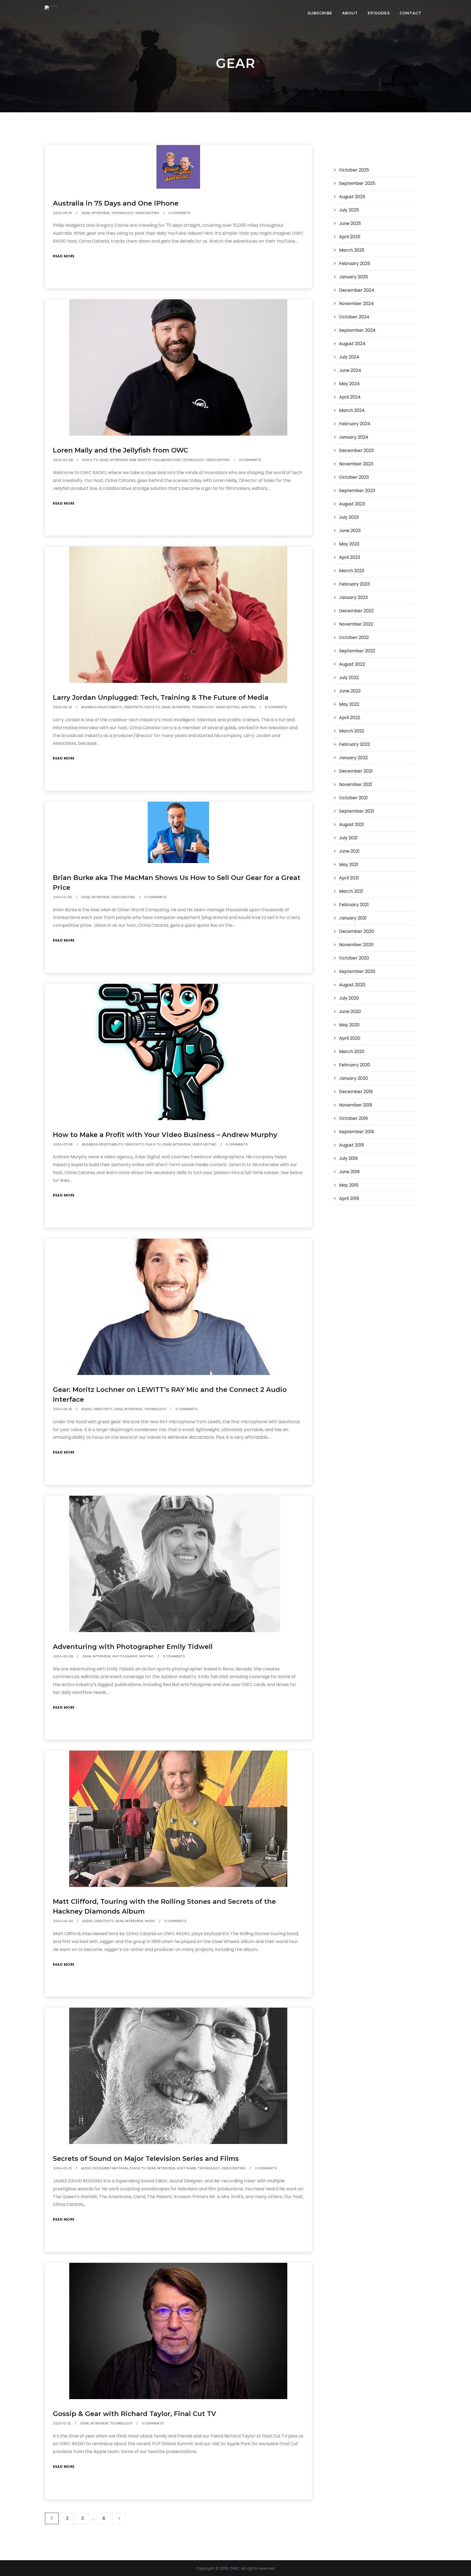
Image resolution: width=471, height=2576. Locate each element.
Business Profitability (102, 707)
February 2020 (355, 1065)
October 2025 (354, 170)
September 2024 (357, 330)
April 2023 (350, 557)
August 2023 (352, 504)
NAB (133, 460)
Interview (101, 213)
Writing (248, 707)
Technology (122, 213)
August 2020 (352, 985)
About (350, 13)
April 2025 (350, 237)
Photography (125, 1656)
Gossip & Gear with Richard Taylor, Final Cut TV (135, 2414)
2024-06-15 (63, 1409)
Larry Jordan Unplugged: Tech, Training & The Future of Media (161, 697)
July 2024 (349, 357)
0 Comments (179, 213)
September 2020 (357, 971)
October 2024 (354, 317)
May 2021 (349, 865)
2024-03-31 (62, 2168)
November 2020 (356, 945)
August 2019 (351, 1145)
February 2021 (354, 905)
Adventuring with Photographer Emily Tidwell (133, 1647)
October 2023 (354, 477)
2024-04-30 (63, 1921)
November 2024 (356, 304)
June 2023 (350, 531)
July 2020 (349, 998)
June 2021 (349, 851)
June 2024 (350, 370)
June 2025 (350, 223)
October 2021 (353, 798)
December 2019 (356, 1092)
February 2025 (355, 263)
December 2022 (356, 611)
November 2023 (356, 464)
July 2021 (348, 838)
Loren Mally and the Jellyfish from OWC (120, 450)
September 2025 (357, 183)
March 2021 (351, 891)
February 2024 (355, 424)
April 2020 (350, 1038)
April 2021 (349, 878)
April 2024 (350, 397)
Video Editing (147, 213)
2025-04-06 (63, 460)
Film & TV (90, 460)
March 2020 (352, 1052)
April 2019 (349, 1198)
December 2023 (356, 450)
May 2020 (349, 1025)
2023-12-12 (62, 2423)
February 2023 (354, 584)
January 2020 (354, 1078)
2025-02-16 (63, 707)
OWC (234, 2568)
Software (186, 2168)
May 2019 (349, 1185)
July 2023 (349, 517)
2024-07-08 (63, 1144)
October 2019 (353, 1118)
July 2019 (348, 1158)
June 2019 (349, 1172)
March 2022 (352, 731)
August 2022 (352, 664)
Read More (64, 256)
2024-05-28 (63, 1656)
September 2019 (357, 1132)
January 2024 (354, 437)
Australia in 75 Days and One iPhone (116, 203)
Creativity (133, 707)
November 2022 (356, 624)
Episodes (379, 13)
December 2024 (357, 290)
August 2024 (352, 344)
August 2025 (352, 197)
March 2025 (352, 250)
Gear (86, 213)
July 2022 (349, 678)
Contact (410, 13)
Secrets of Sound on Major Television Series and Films (146, 2159)
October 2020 (354, 958)
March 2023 (352, 571)
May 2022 (349, 704)
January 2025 (354, 277)
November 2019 (356, 1105)
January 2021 (353, 918)
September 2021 (357, 811)
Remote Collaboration (159, 460)
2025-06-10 (63, 213)
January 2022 (353, 758)
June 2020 (350, 1011)
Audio (86, 1409)
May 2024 (349, 384)
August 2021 (351, 824)
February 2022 (354, 744)
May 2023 (349, 544)
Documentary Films (111, 2168)
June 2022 (350, 691)
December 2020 (357, 931)
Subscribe (320, 13)
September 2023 (357, 491)
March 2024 (352, 410)
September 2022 (357, 651)
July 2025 (349, 210)
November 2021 (356, 784)
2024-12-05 (63, 897)
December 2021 (356, 771)
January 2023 (353, 597)
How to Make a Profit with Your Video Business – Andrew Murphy (165, 1135)
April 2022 (350, 718)
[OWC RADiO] (51, 8)
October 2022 (354, 637)
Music (150, 1921)
